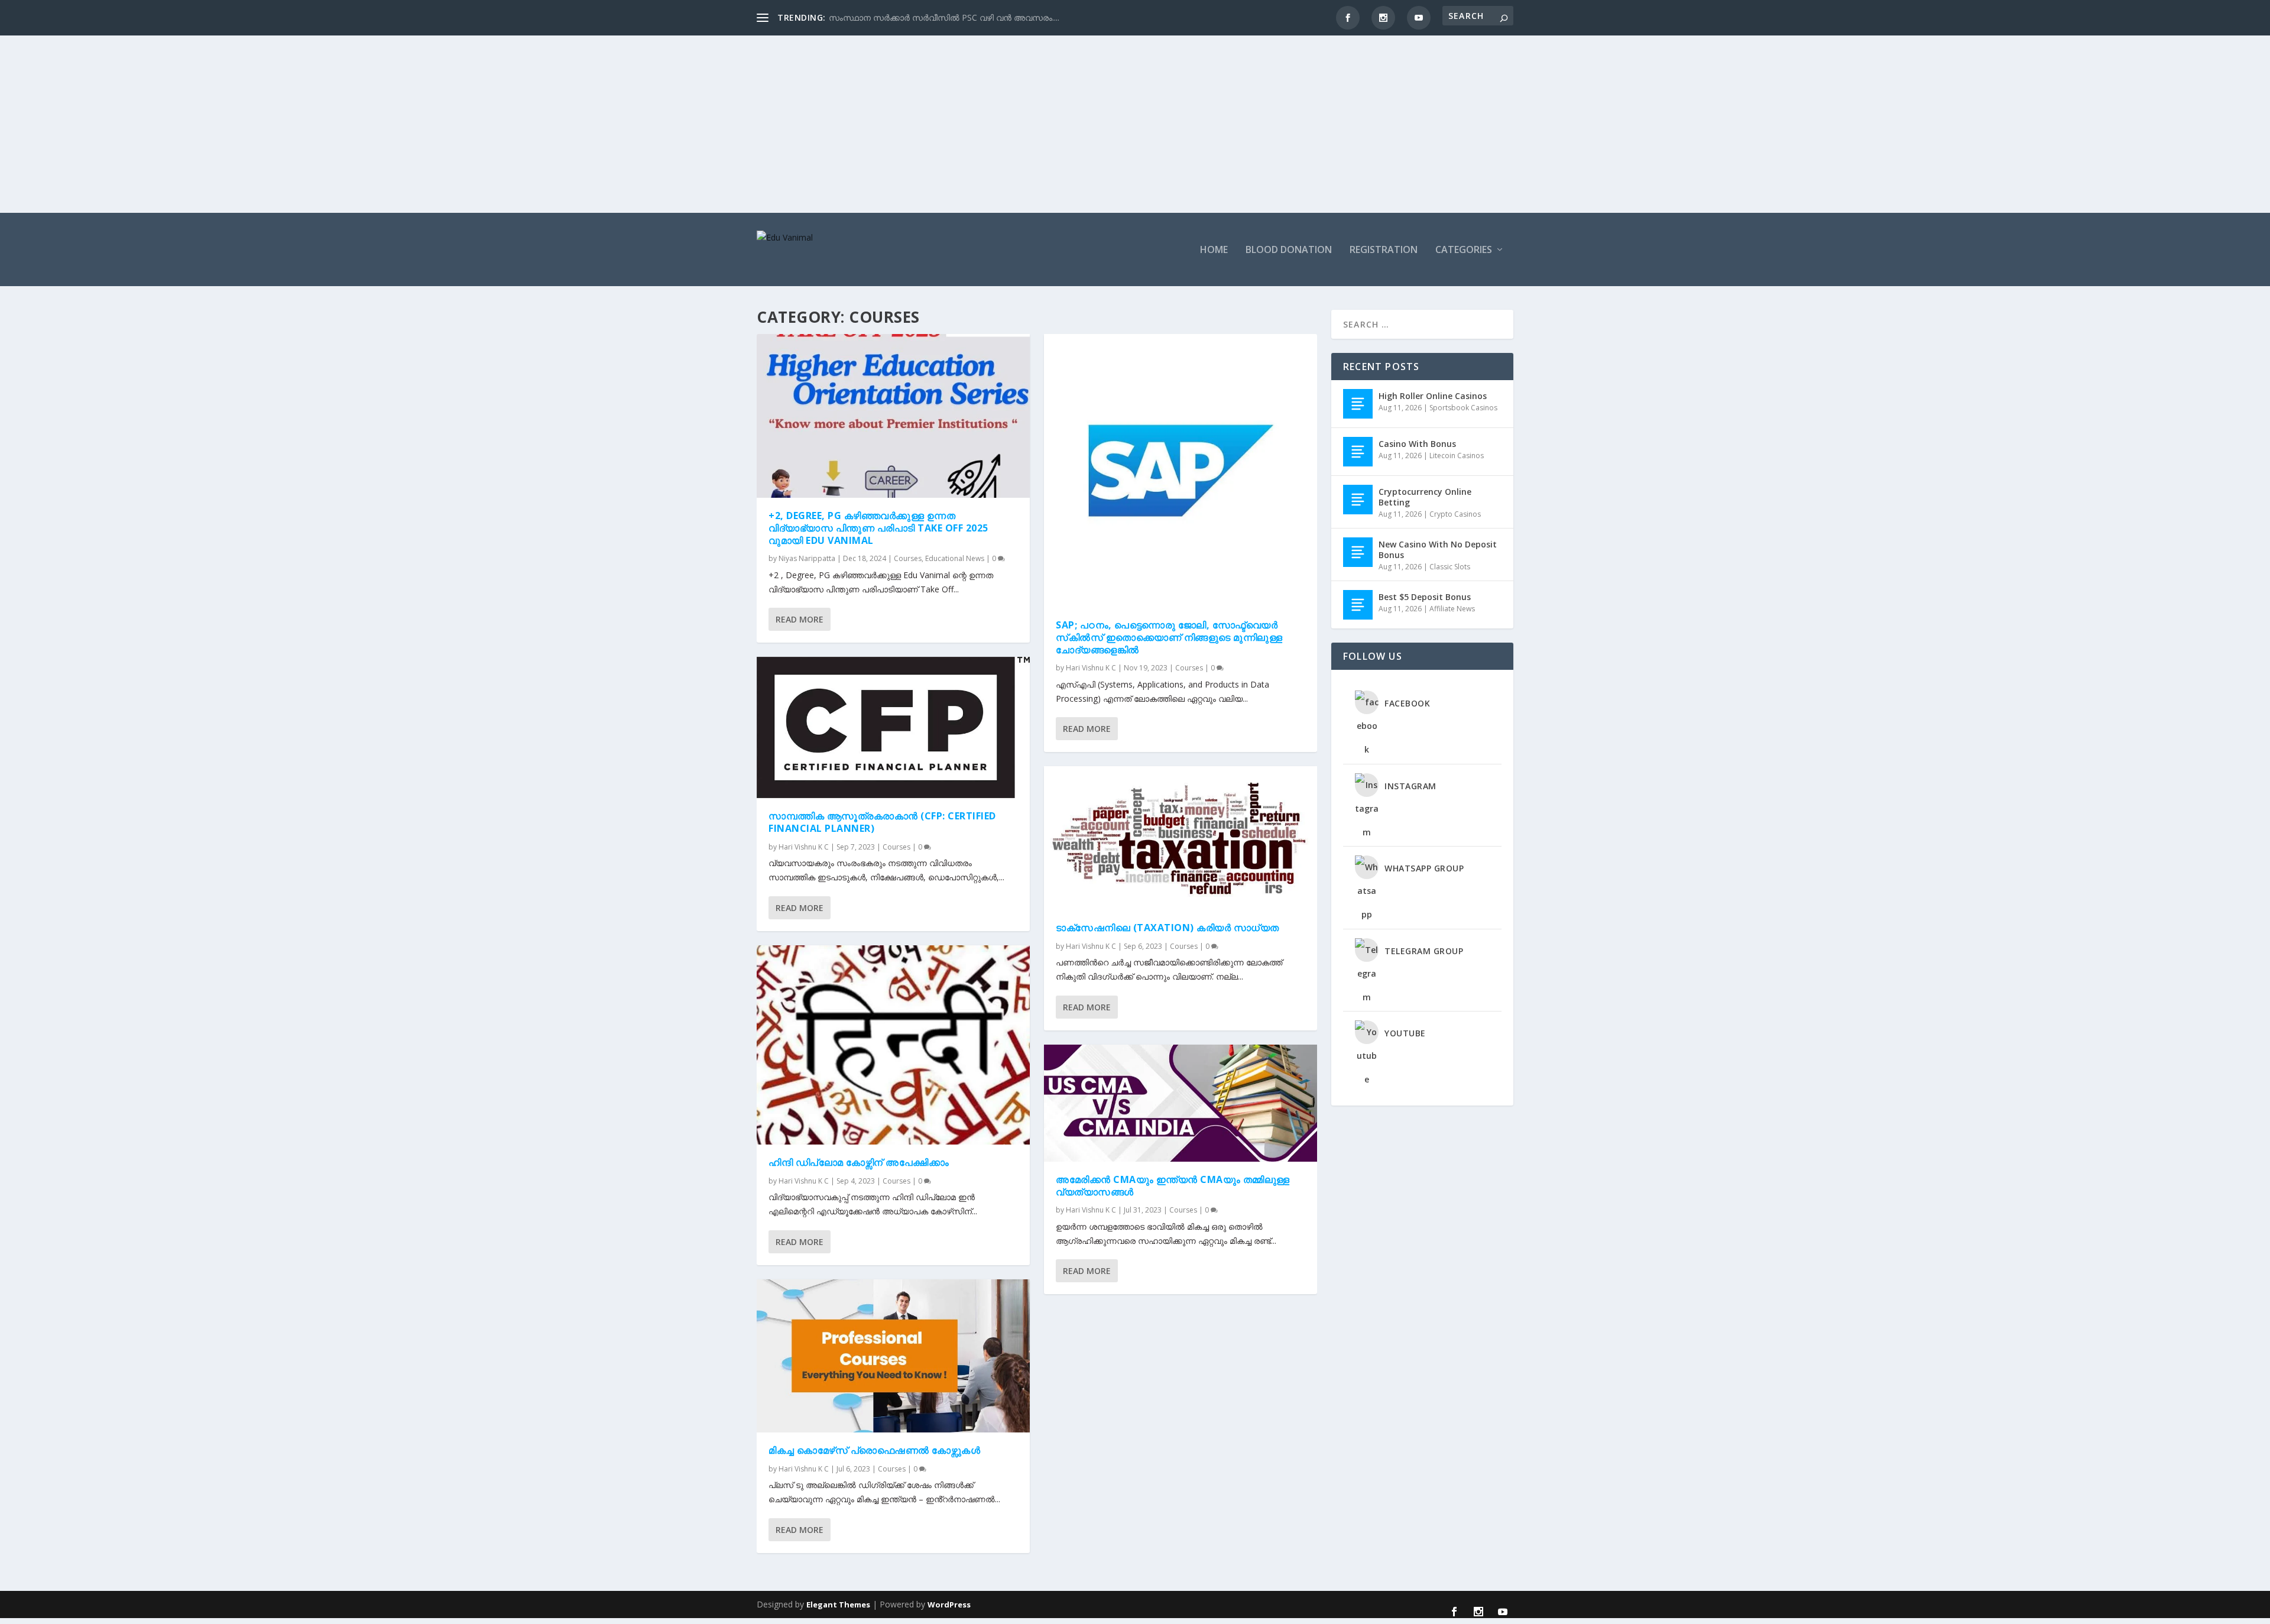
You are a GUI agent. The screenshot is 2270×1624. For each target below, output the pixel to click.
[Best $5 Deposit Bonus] (1358, 605)
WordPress (949, 1604)
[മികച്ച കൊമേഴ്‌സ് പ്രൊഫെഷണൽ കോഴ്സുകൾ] (893, 1356)
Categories (1464, 250)
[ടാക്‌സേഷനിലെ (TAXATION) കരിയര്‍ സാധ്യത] (1181, 838)
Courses (908, 558)
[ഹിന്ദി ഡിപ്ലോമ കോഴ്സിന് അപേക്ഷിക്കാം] (893, 1045)
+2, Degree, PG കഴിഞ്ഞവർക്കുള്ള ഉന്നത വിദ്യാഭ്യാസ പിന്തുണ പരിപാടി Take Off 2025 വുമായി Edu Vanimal (878, 528)
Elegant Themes (838, 1604)
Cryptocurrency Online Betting (1425, 497)
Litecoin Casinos (1457, 456)
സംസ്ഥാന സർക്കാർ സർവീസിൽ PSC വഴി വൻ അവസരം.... (944, 17)
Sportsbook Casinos (1463, 408)
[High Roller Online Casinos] (1358, 404)
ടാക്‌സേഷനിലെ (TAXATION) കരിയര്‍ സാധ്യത (1168, 928)
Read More (800, 619)
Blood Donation (1289, 250)
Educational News (955, 558)
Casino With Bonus (1417, 444)
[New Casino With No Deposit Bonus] (1358, 552)
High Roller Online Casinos (1433, 396)
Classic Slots (1450, 567)
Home (1214, 250)
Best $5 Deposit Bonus (1425, 597)
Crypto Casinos (1455, 514)
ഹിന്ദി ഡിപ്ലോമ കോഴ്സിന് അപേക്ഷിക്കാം (859, 1162)
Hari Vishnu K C (804, 847)
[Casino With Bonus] (1358, 452)
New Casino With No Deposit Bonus (1438, 550)
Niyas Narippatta (807, 558)
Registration (1384, 250)
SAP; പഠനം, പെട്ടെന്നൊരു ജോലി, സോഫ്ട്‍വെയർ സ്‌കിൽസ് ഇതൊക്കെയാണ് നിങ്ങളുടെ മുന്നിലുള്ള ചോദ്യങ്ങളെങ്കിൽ (1169, 637)
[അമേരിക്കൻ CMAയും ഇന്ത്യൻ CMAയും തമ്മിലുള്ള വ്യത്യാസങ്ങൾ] (1181, 1103)
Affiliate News (1452, 609)
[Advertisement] (1135, 124)
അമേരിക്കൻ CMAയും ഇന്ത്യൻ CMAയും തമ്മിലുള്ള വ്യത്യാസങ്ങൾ (1173, 1186)
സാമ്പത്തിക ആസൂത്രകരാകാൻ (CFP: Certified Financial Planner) (882, 822)
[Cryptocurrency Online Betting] (1358, 500)
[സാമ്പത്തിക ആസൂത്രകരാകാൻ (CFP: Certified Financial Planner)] (893, 727)
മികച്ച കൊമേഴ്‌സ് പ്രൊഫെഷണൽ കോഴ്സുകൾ (874, 1450)
